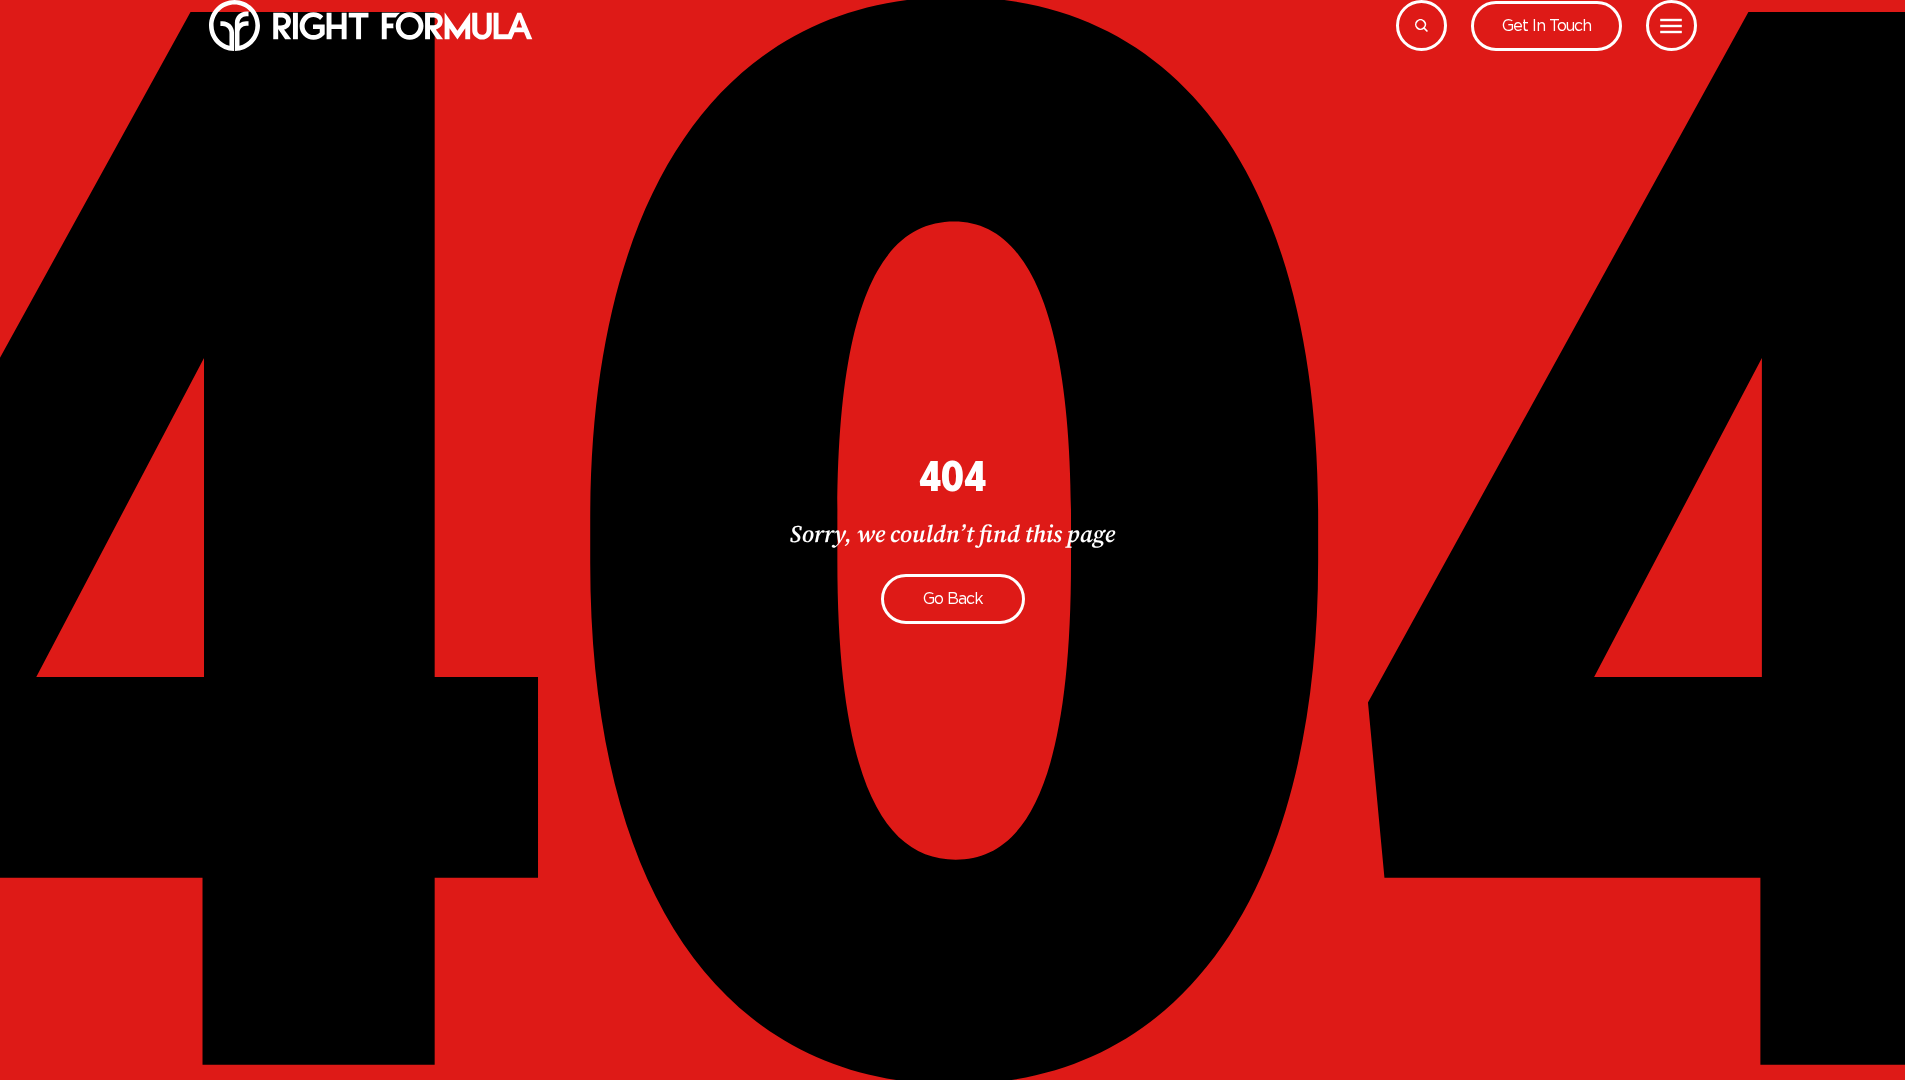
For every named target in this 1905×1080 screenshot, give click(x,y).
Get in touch (1546, 25)
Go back (953, 598)
